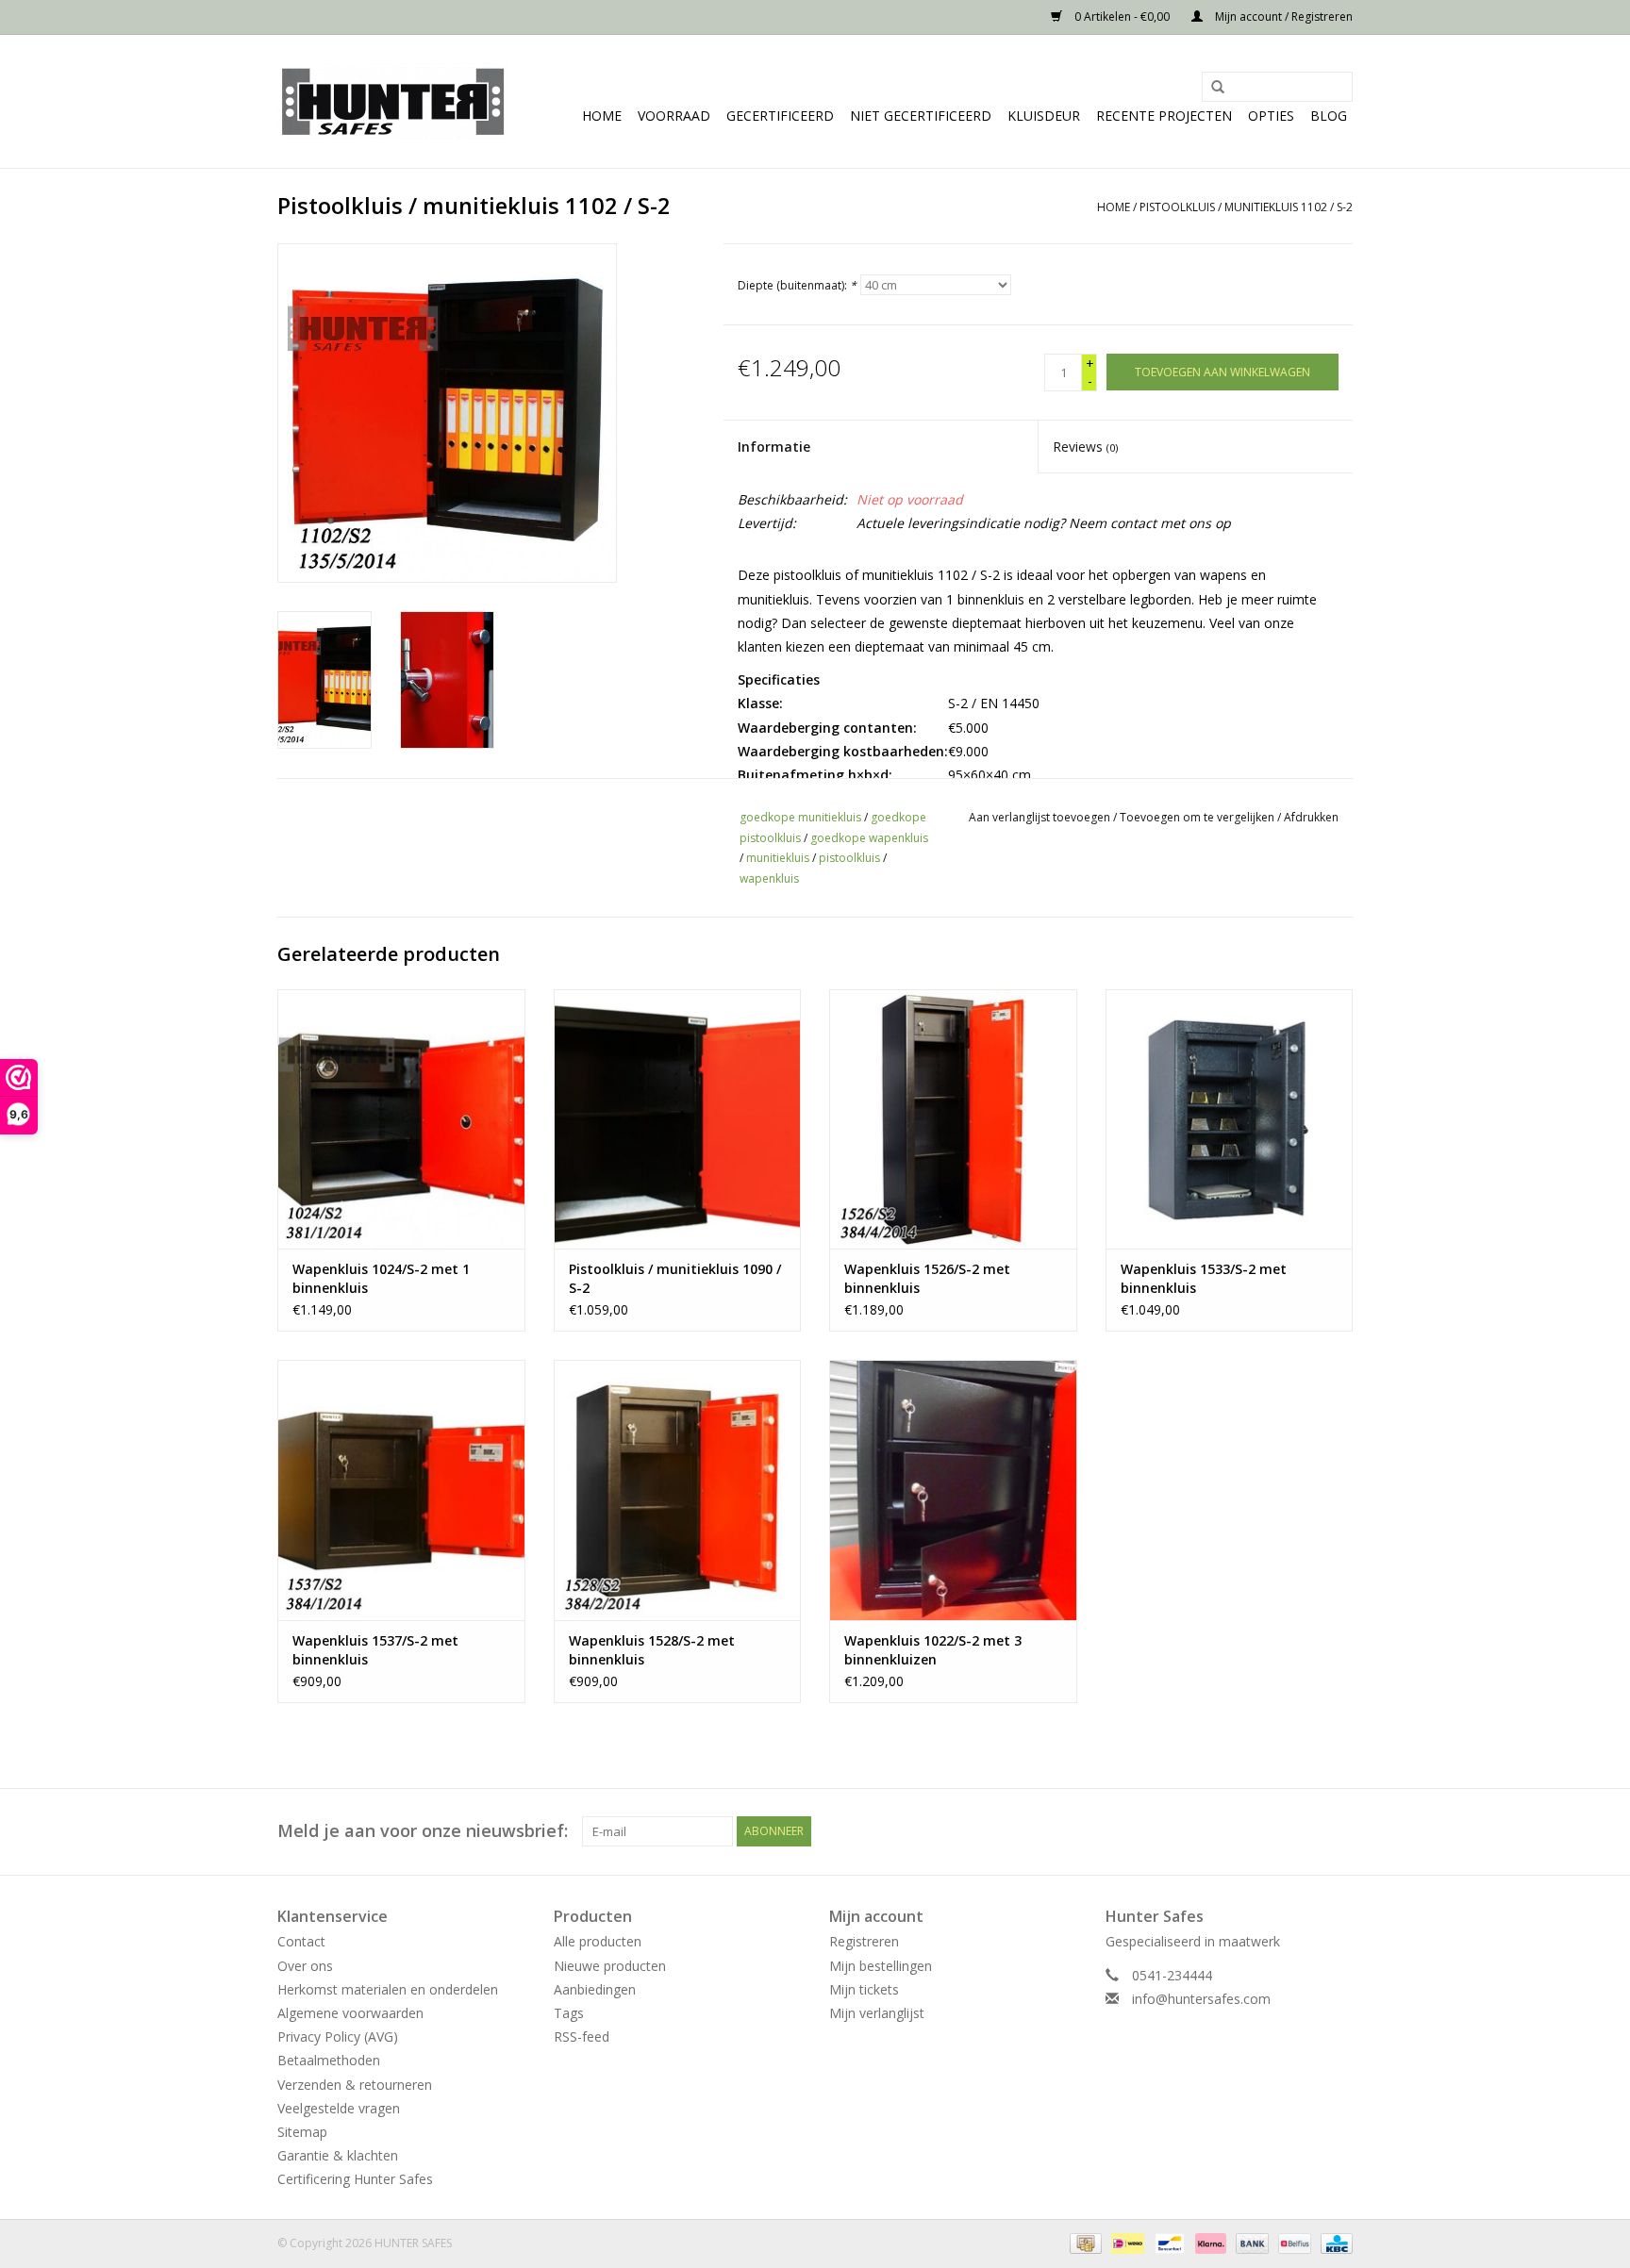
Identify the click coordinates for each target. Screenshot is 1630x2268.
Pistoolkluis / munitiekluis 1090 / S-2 (675, 1278)
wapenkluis (769, 878)
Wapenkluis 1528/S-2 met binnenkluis (652, 1650)
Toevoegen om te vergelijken (1198, 817)
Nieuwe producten (610, 1966)
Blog (1329, 116)
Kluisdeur (1044, 116)
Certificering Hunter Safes (355, 2179)
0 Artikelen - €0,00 (1122, 17)
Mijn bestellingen (881, 1966)
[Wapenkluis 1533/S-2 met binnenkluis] (1230, 1119)
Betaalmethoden (329, 2060)
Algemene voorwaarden (350, 2013)
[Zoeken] (1211, 88)
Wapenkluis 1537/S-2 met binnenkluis (375, 1650)
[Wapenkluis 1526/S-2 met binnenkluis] (953, 1119)
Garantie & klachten (338, 2155)
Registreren (864, 1941)
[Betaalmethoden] (1084, 2243)
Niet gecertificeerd (921, 116)
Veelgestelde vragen (339, 2108)
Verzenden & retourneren (355, 2085)
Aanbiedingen (595, 1989)
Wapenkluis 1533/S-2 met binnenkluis (1204, 1278)
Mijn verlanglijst (877, 2013)
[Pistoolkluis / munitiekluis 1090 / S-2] (678, 1119)
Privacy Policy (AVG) (338, 2036)
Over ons (305, 1966)
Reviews (1085, 447)
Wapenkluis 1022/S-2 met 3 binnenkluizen (933, 1650)
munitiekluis (778, 858)
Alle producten (598, 1941)
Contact (301, 1941)
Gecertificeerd (780, 116)
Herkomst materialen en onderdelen (388, 1989)
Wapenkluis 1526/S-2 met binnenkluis (927, 1278)
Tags (569, 2013)
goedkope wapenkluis (869, 838)
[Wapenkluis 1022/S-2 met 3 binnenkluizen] (953, 1490)
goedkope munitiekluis (800, 817)
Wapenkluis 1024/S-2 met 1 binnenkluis (381, 1278)
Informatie (774, 447)
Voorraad (674, 116)
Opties (1271, 116)
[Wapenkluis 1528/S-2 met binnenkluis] (678, 1490)
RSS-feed (582, 2036)
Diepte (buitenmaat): (797, 285)
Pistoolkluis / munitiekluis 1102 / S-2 (1246, 207)
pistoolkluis (849, 858)
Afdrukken (1311, 817)
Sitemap (302, 2132)
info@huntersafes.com (1201, 1999)
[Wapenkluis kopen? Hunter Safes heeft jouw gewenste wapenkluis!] (393, 101)
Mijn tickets (864, 1989)
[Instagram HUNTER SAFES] (1338, 1831)
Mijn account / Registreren (1282, 17)
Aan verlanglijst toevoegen (1040, 817)
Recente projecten (1164, 116)
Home (602, 116)
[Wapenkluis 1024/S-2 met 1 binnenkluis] (401, 1119)
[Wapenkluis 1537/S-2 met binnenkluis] (401, 1490)
